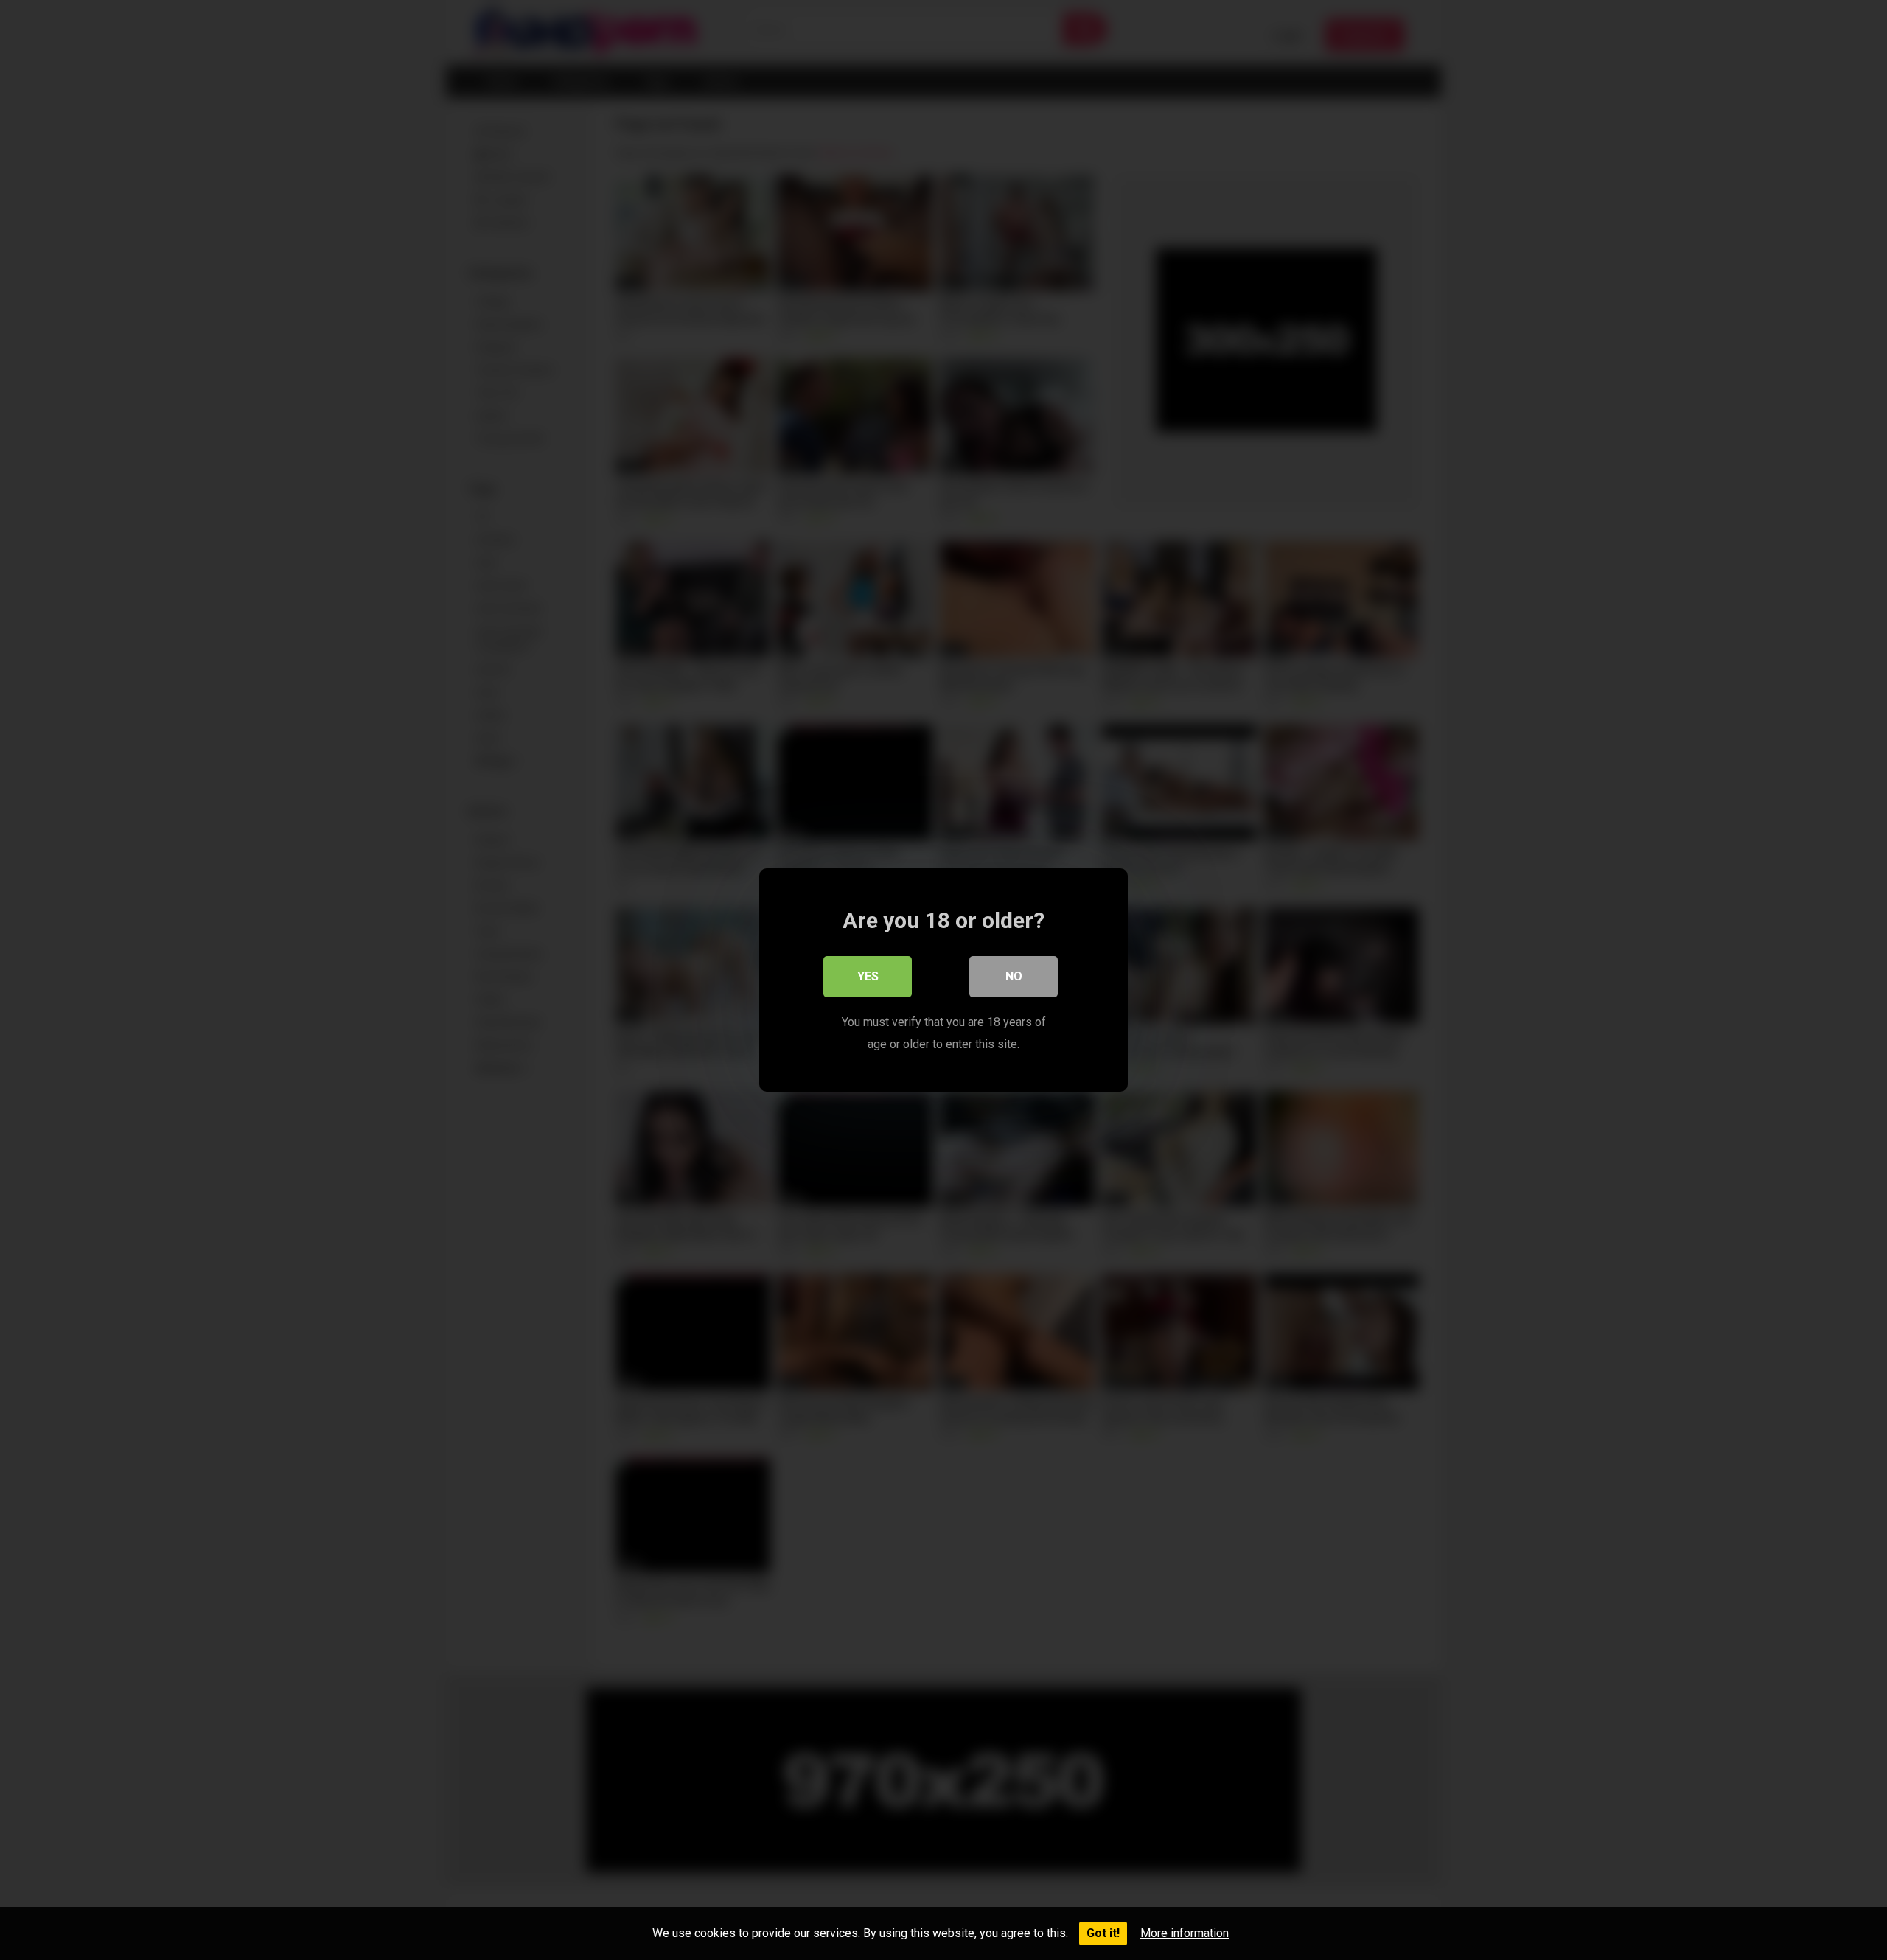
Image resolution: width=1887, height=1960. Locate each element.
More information (1185, 1933)
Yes (868, 976)
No (1014, 976)
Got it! (1103, 1933)
